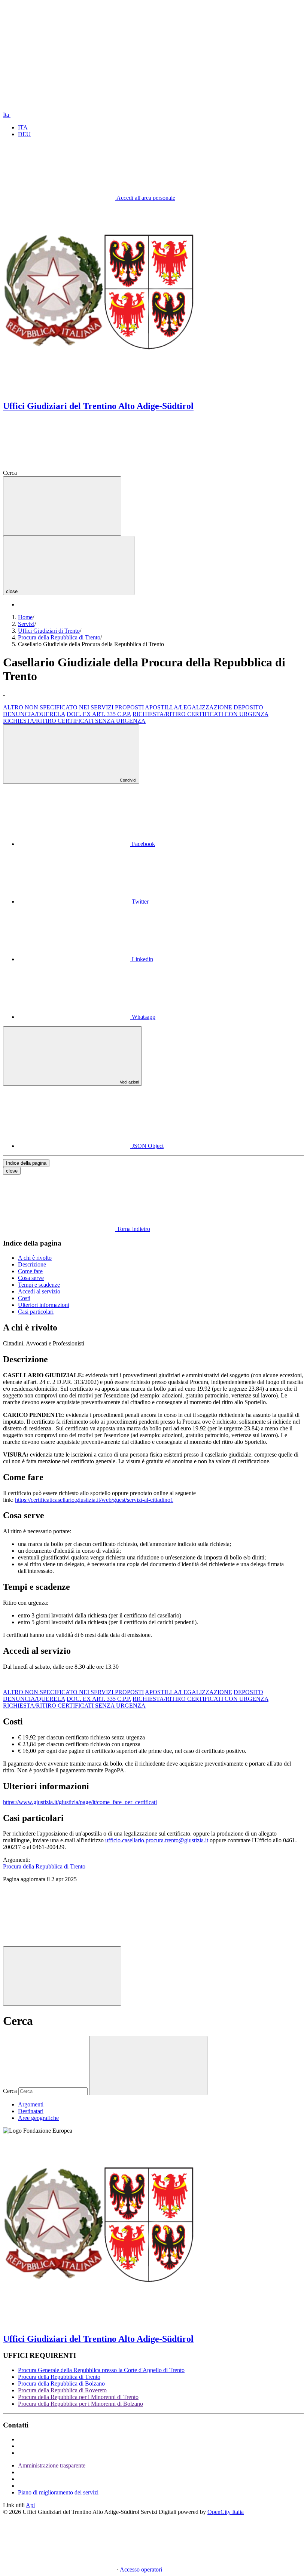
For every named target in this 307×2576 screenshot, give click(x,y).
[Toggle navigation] (62, 506)
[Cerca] (75, 473)
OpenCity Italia (226, 2512)
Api (30, 2505)
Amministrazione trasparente (52, 2465)
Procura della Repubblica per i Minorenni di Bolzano (80, 2404)
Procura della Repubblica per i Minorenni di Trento (78, 2397)
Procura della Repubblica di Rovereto (62, 2390)
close (12, 1171)
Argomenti (31, 2104)
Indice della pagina (26, 1163)
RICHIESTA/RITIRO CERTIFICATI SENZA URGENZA (74, 721)
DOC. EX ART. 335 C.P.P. (99, 714)
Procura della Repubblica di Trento (59, 2377)
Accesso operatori (141, 2569)
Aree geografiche (38, 2118)
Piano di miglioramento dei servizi (58, 2492)
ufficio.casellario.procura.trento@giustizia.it (157, 1840)
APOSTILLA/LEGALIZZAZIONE (189, 707)
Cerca (10, 2091)
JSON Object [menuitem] (147, 1146)
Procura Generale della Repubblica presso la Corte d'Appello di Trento (101, 2370)
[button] (59, 57)
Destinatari (31, 2111)
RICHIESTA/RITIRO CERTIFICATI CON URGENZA (200, 714)
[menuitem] (86, 844)
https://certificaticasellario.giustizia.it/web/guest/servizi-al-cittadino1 (94, 1500)
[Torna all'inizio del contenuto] (59, 1943)
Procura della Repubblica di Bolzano (61, 2384)
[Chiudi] (62, 1976)
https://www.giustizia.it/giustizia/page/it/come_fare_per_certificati (80, 1802)
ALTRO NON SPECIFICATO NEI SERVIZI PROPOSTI (73, 707)
